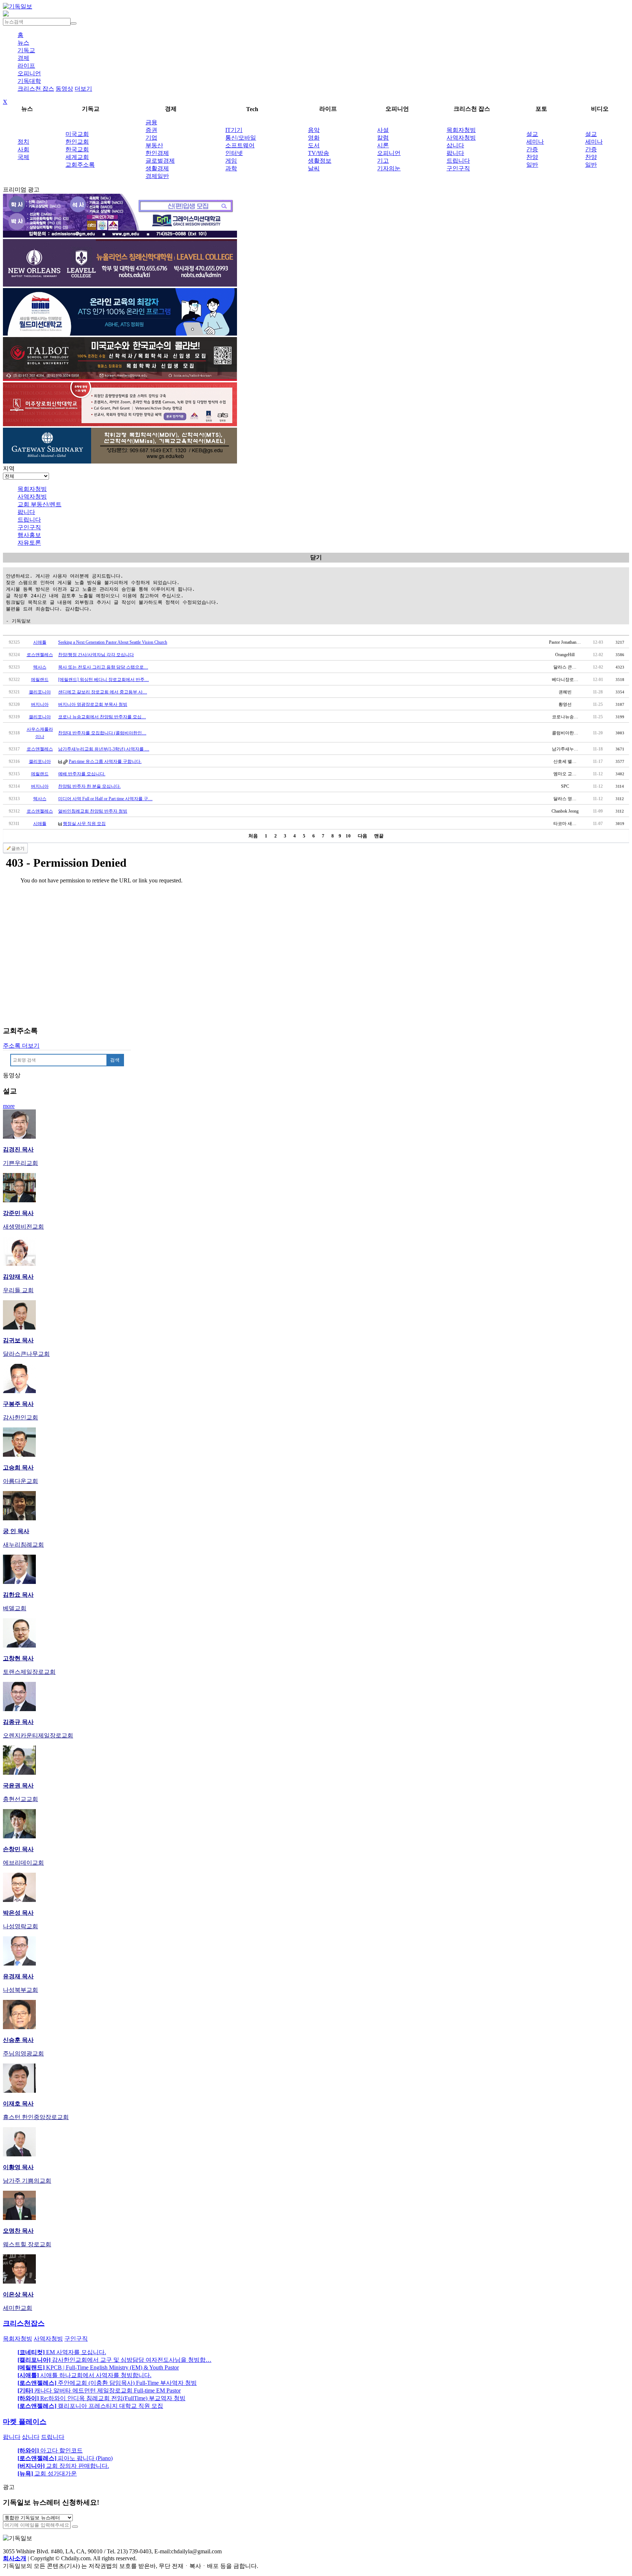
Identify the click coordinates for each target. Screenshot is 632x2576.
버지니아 (40, 704)
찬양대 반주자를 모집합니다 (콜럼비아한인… (102, 733)
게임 (231, 161)
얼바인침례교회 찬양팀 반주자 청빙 (93, 811)
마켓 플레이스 (25, 2422)
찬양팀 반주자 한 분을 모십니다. (89, 786)
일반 (532, 165)
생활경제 (157, 168)
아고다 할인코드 (50, 2450)
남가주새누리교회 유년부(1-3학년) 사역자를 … (104, 749)
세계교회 (77, 157)
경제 (23, 58)
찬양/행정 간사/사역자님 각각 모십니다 (96, 655)
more (9, 1106)
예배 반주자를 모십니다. (82, 774)
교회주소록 (80, 165)
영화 (314, 138)
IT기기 (234, 130)
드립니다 (458, 161)
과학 (231, 168)
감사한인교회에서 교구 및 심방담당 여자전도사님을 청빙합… (114, 2360)
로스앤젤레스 (40, 655)
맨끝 (379, 836)
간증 (532, 149)
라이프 (26, 66)
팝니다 (455, 153)
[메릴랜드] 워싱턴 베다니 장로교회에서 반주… (104, 680)
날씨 (314, 168)
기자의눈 (389, 168)
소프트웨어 (240, 145)
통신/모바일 (241, 138)
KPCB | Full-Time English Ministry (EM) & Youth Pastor (98, 2367)
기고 (383, 161)
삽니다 (455, 145)
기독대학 (29, 81)
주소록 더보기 (21, 1046)
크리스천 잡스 (36, 89)
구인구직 (458, 168)
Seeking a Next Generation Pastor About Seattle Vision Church (113, 642)
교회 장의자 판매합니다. (63, 2466)
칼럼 (383, 138)
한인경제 (157, 153)
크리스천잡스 (24, 2323)
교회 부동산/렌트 (39, 504)
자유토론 (29, 543)
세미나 (535, 142)
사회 (23, 149)
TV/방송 (319, 153)
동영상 (64, 89)
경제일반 (157, 176)
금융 (151, 122)
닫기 (316, 557)
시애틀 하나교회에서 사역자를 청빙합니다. (84, 2375)
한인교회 (77, 142)
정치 (23, 142)
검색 (115, 1060)
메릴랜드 (40, 680)
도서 (314, 145)
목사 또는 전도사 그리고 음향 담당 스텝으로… (103, 667)
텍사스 (40, 667)
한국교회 (77, 149)
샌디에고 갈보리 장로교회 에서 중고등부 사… (103, 692)
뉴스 (23, 43)
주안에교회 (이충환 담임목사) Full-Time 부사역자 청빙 (107, 2383)
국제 (23, 157)
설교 (532, 134)
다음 (362, 836)
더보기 (83, 89)
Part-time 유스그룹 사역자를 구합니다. (105, 761)
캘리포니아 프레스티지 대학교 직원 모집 (90, 2406)
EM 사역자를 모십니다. (62, 2352)
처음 (253, 836)
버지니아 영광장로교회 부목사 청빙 (93, 704)
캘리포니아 (40, 692)
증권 (151, 130)
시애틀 (40, 642)
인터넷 (234, 153)
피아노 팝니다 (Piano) (65, 2458)
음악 (314, 130)
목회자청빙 (461, 130)
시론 (383, 145)
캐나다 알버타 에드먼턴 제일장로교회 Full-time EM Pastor (99, 2390)
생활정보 (320, 161)
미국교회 (77, 134)
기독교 (26, 50)
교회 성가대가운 (47, 2473)
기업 (151, 138)
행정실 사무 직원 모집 (84, 824)
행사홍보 (29, 535)
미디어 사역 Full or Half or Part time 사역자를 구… (105, 799)
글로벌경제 (160, 161)
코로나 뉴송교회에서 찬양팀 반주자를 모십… (102, 717)
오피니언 (29, 73)
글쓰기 (18, 848)
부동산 (154, 145)
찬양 (532, 157)
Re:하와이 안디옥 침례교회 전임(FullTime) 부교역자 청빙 (101, 2398)
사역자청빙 (461, 138)
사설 (383, 130)
